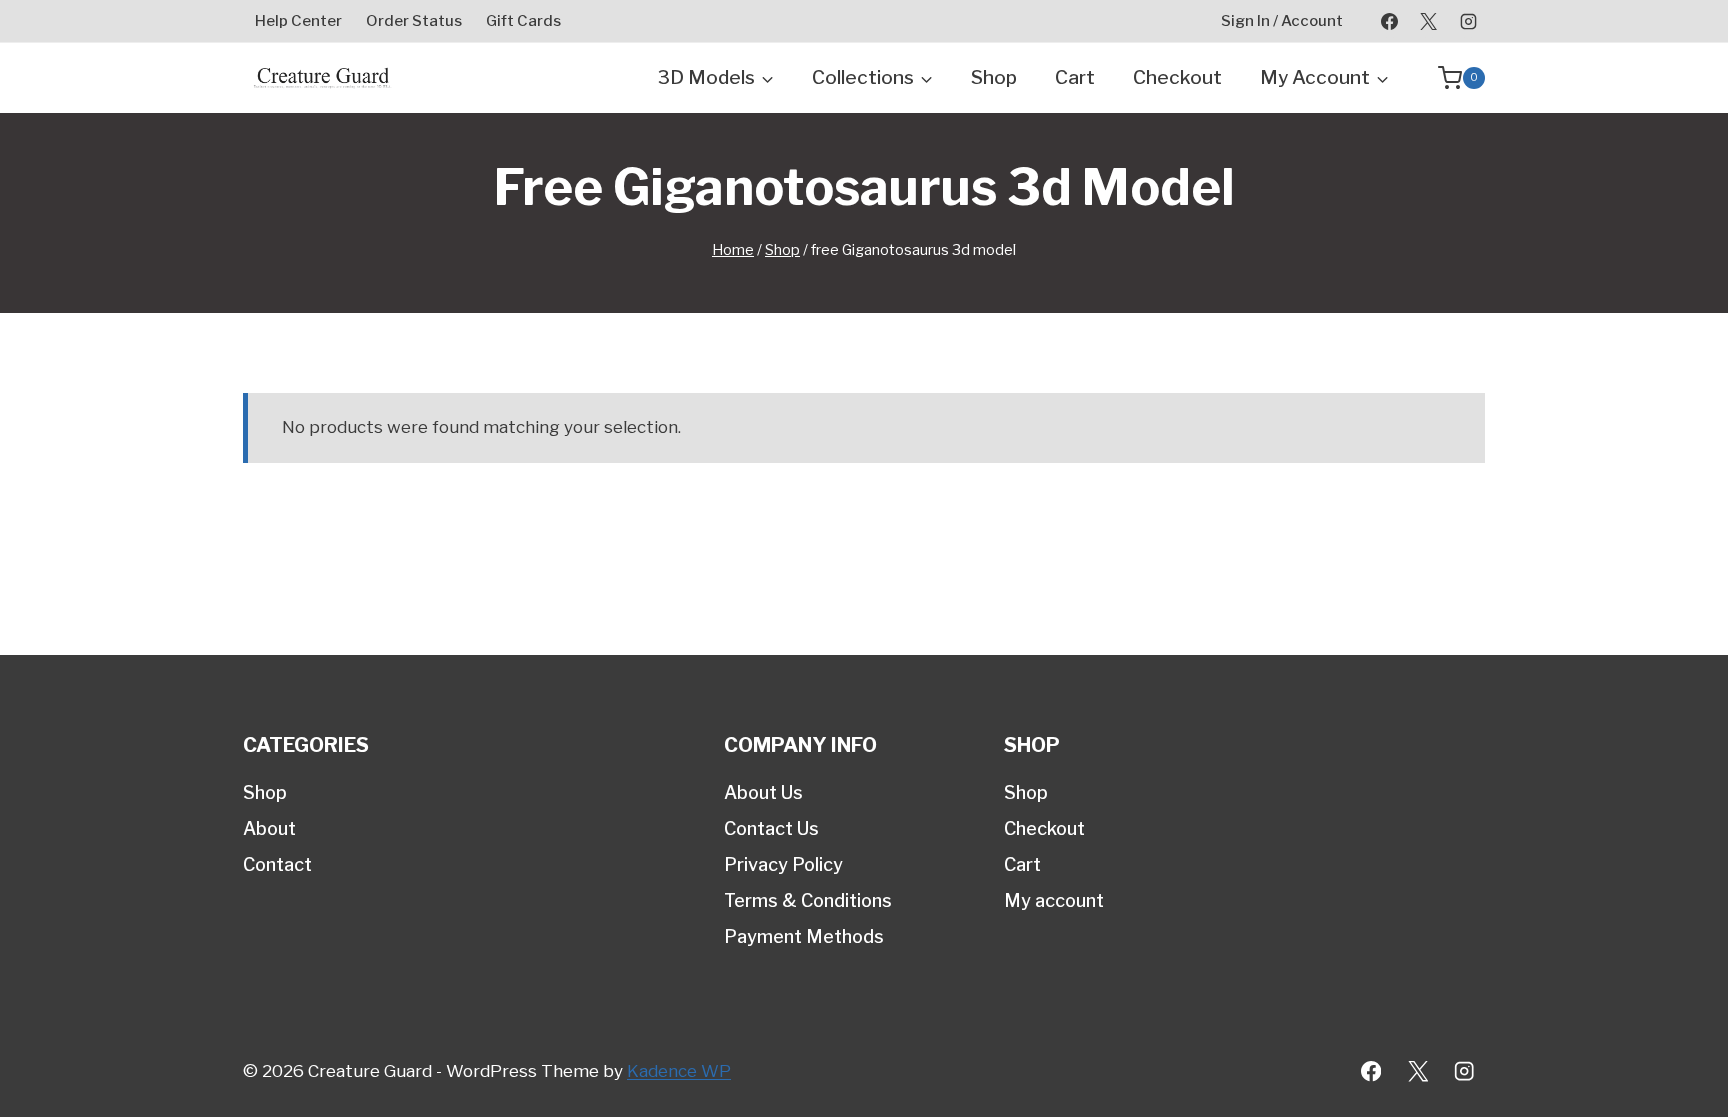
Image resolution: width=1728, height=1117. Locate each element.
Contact (277, 864)
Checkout (1177, 77)
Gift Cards (523, 21)
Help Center (298, 21)
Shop (994, 77)
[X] (1429, 21)
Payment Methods (804, 936)
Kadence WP (679, 1071)
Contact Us (771, 828)
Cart (1075, 77)
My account (1054, 900)
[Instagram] (1468, 21)
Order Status (414, 21)
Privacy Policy (783, 864)
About (269, 828)
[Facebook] (1390, 21)
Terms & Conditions (808, 900)
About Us (763, 792)
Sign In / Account (1282, 21)
